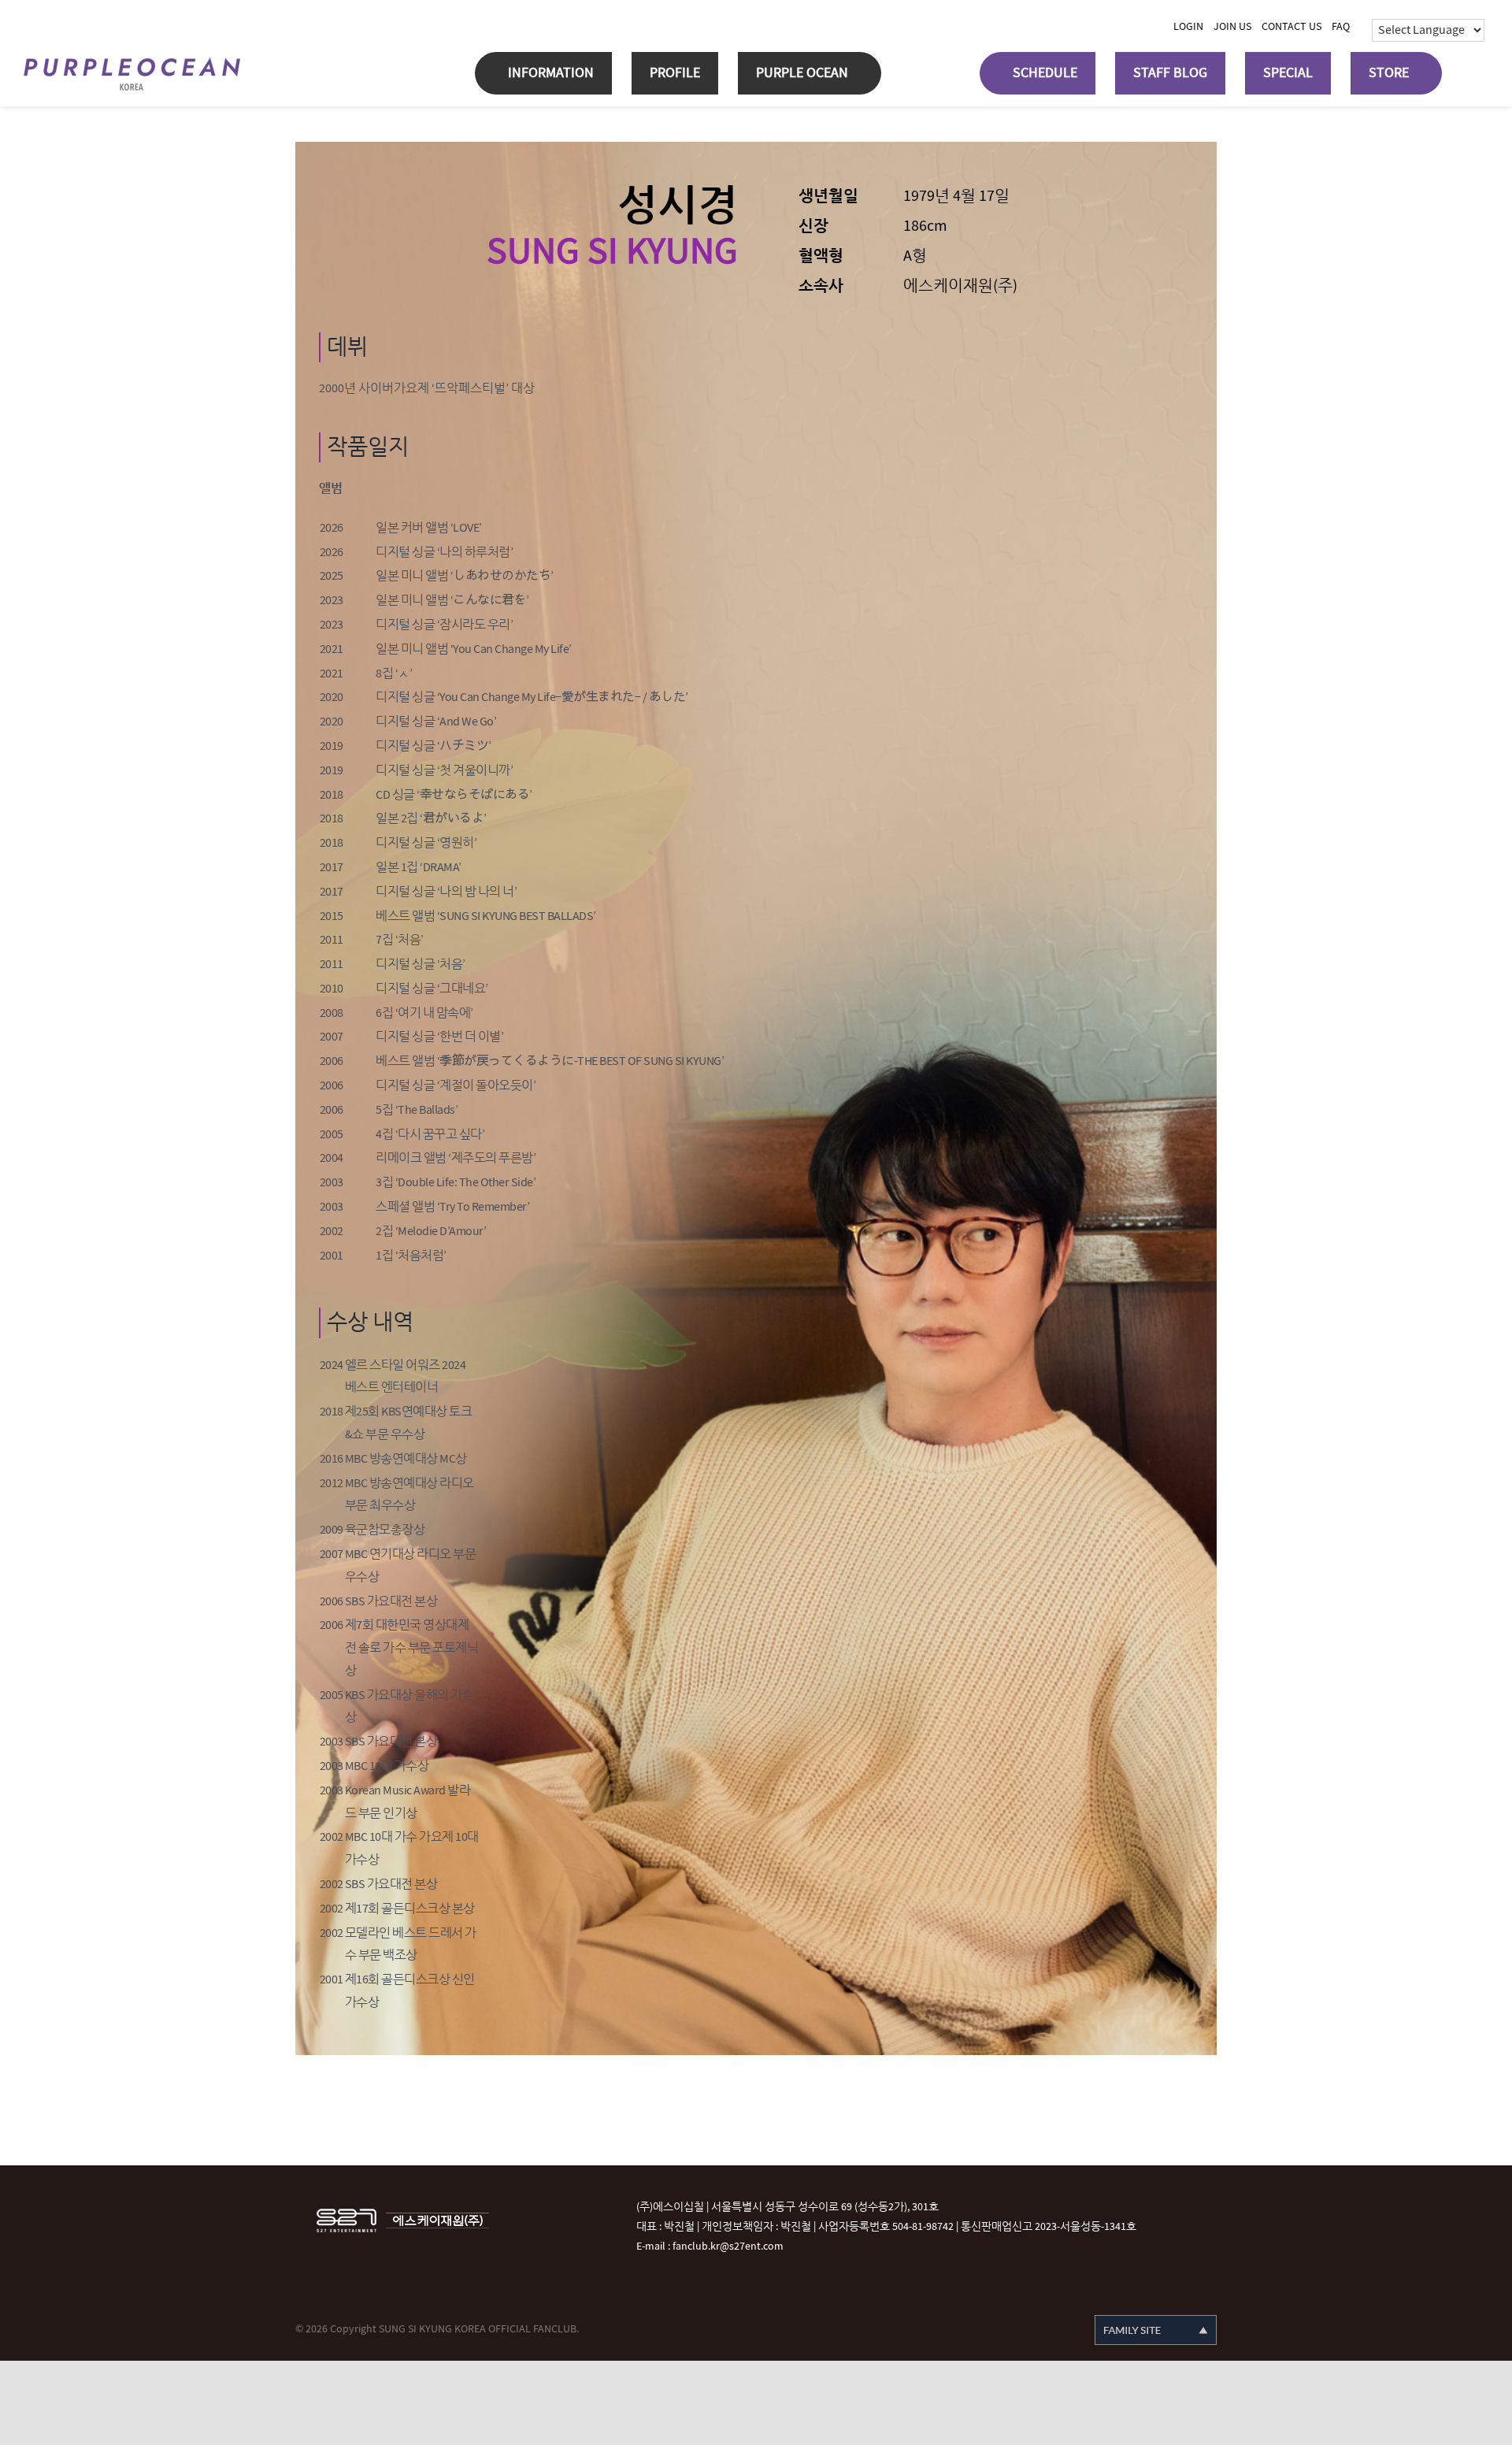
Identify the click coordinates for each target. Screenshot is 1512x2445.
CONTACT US (1291, 26)
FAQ (1341, 26)
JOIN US (1232, 26)
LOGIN (1188, 26)
